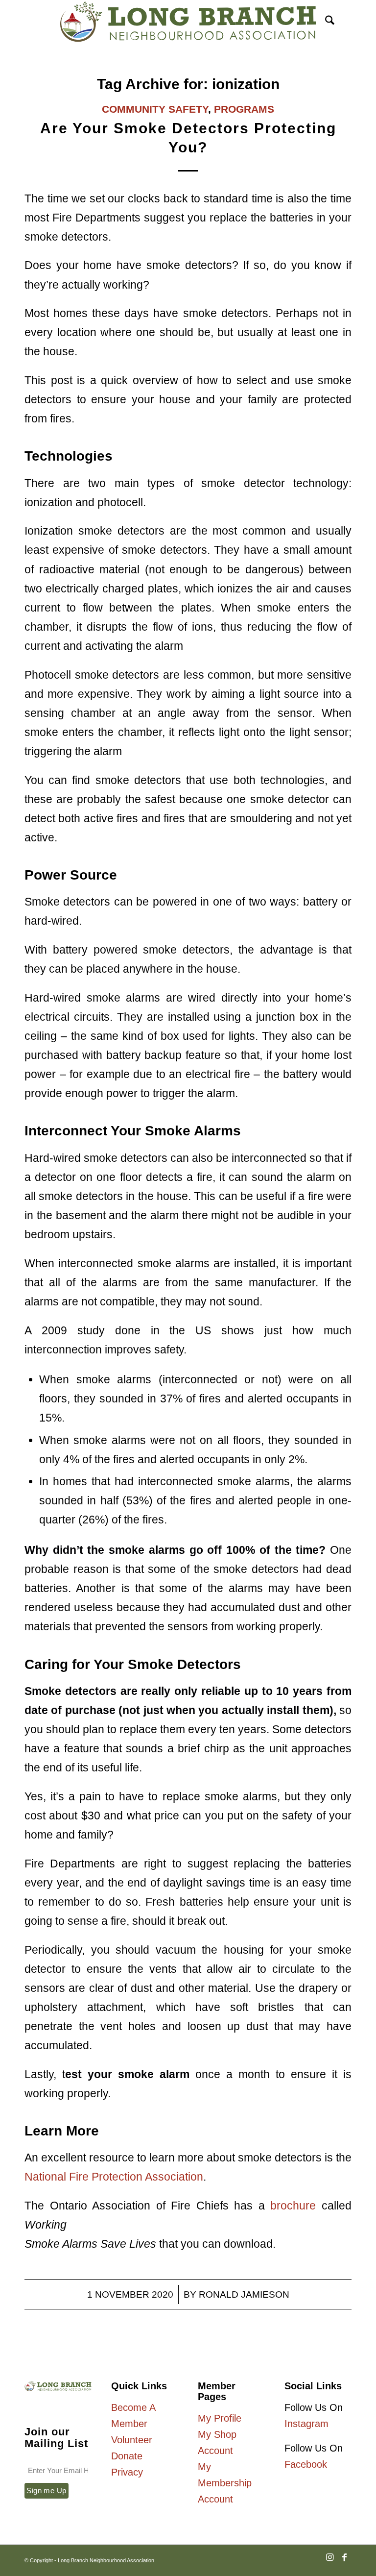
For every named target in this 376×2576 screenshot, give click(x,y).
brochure (296, 2206)
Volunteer (132, 2440)
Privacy (127, 2472)
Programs (244, 109)
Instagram (306, 2424)
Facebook (306, 2464)
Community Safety (155, 109)
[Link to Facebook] (344, 2562)
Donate (127, 2456)
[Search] (325, 22)
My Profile (220, 2418)
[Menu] (346, 22)
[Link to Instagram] (329, 2562)
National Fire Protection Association (114, 2177)
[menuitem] (325, 22)
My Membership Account (225, 2483)
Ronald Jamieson (244, 2294)
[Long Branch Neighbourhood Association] (188, 22)
